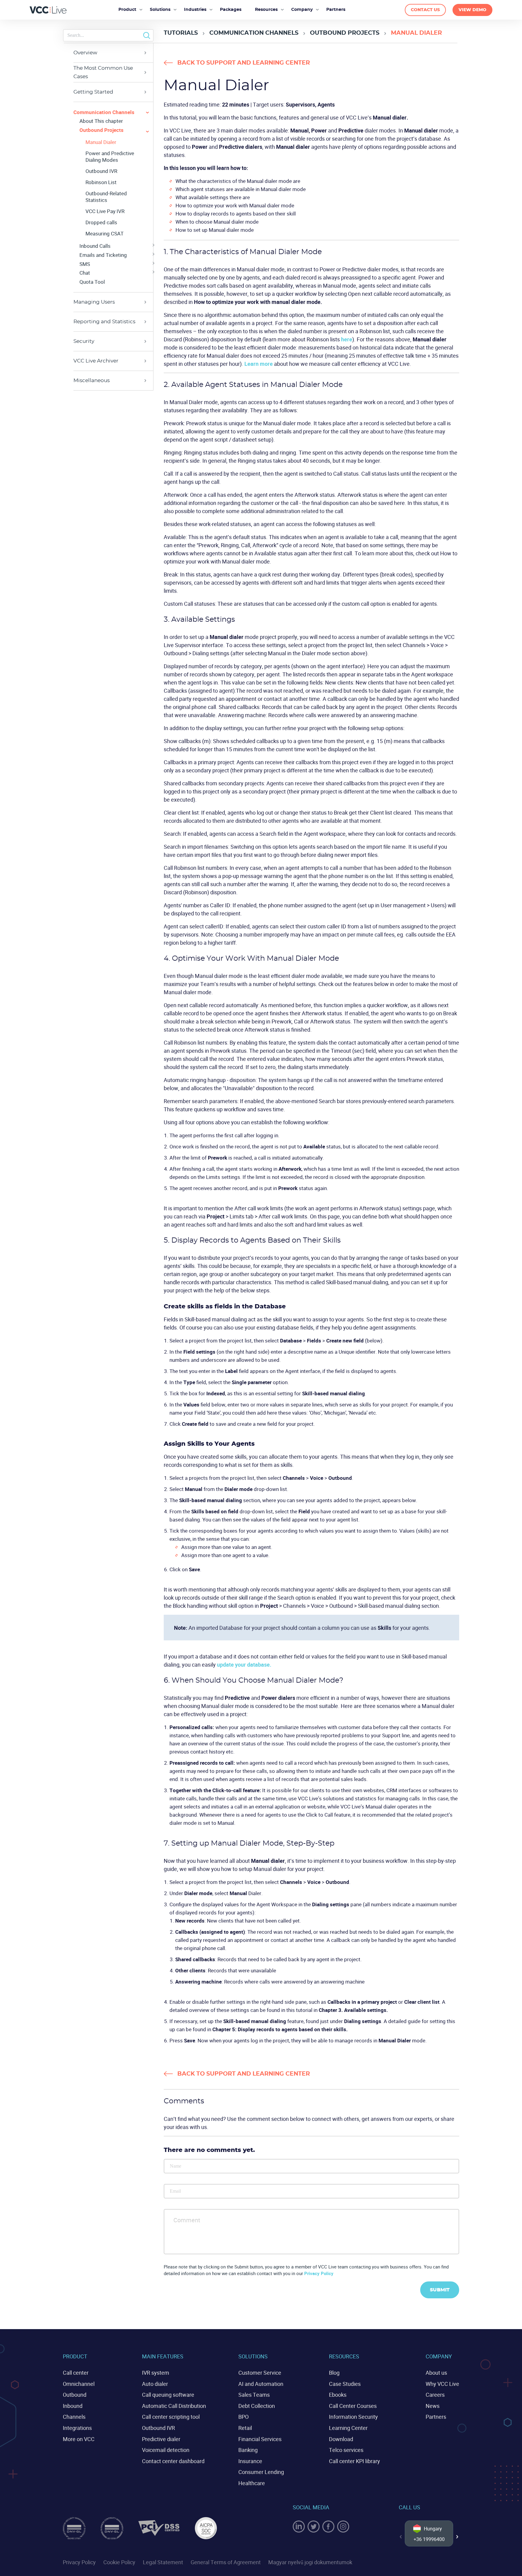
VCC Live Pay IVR (105, 211)
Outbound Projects (345, 33)
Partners (436, 2417)
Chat (85, 273)
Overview (85, 53)
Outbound (75, 2395)
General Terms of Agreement (226, 2562)
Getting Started (93, 92)
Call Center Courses (353, 2406)
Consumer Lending (261, 2472)
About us (436, 2373)
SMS (85, 264)
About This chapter (101, 121)
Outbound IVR (101, 171)
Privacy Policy (319, 2273)
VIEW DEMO (472, 10)
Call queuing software (168, 2395)
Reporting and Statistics (104, 322)
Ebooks (338, 2395)
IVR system (156, 2373)
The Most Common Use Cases (103, 72)
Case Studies (345, 2384)
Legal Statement (163, 2562)
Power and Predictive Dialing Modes (110, 157)
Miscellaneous (92, 380)
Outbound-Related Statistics (106, 197)
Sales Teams (254, 2395)
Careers (435, 2395)
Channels (74, 2417)
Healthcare (252, 2483)
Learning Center (348, 2428)
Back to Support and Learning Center (244, 63)
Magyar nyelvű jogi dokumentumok (310, 2562)
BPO (243, 2417)
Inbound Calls (95, 246)
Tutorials (181, 33)
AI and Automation (261, 2384)
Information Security (353, 2417)
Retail (245, 2428)
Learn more (259, 364)
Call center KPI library (354, 2461)
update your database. (244, 1665)
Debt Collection (257, 2406)
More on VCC (79, 2439)
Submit (440, 2290)
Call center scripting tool (171, 2417)
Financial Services (260, 2439)
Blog (334, 2373)
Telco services (346, 2450)
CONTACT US (425, 10)
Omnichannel (79, 2384)
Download (341, 2439)
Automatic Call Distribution (174, 2406)
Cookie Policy (119, 2562)
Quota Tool (92, 282)
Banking (248, 2450)
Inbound (73, 2406)
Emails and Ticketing (103, 255)
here (347, 339)
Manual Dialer (101, 142)
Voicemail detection (166, 2450)
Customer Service (260, 2373)
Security (84, 341)
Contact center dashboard (173, 2461)
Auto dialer (155, 2384)
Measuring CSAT (105, 234)
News (433, 2406)
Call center (76, 2373)
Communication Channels (254, 33)
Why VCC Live (442, 2384)
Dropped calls (101, 222)
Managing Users (94, 302)
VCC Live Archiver (96, 361)
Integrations (77, 2428)
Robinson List (101, 182)
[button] (457, 2537)
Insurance (250, 2461)
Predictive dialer (161, 2439)
